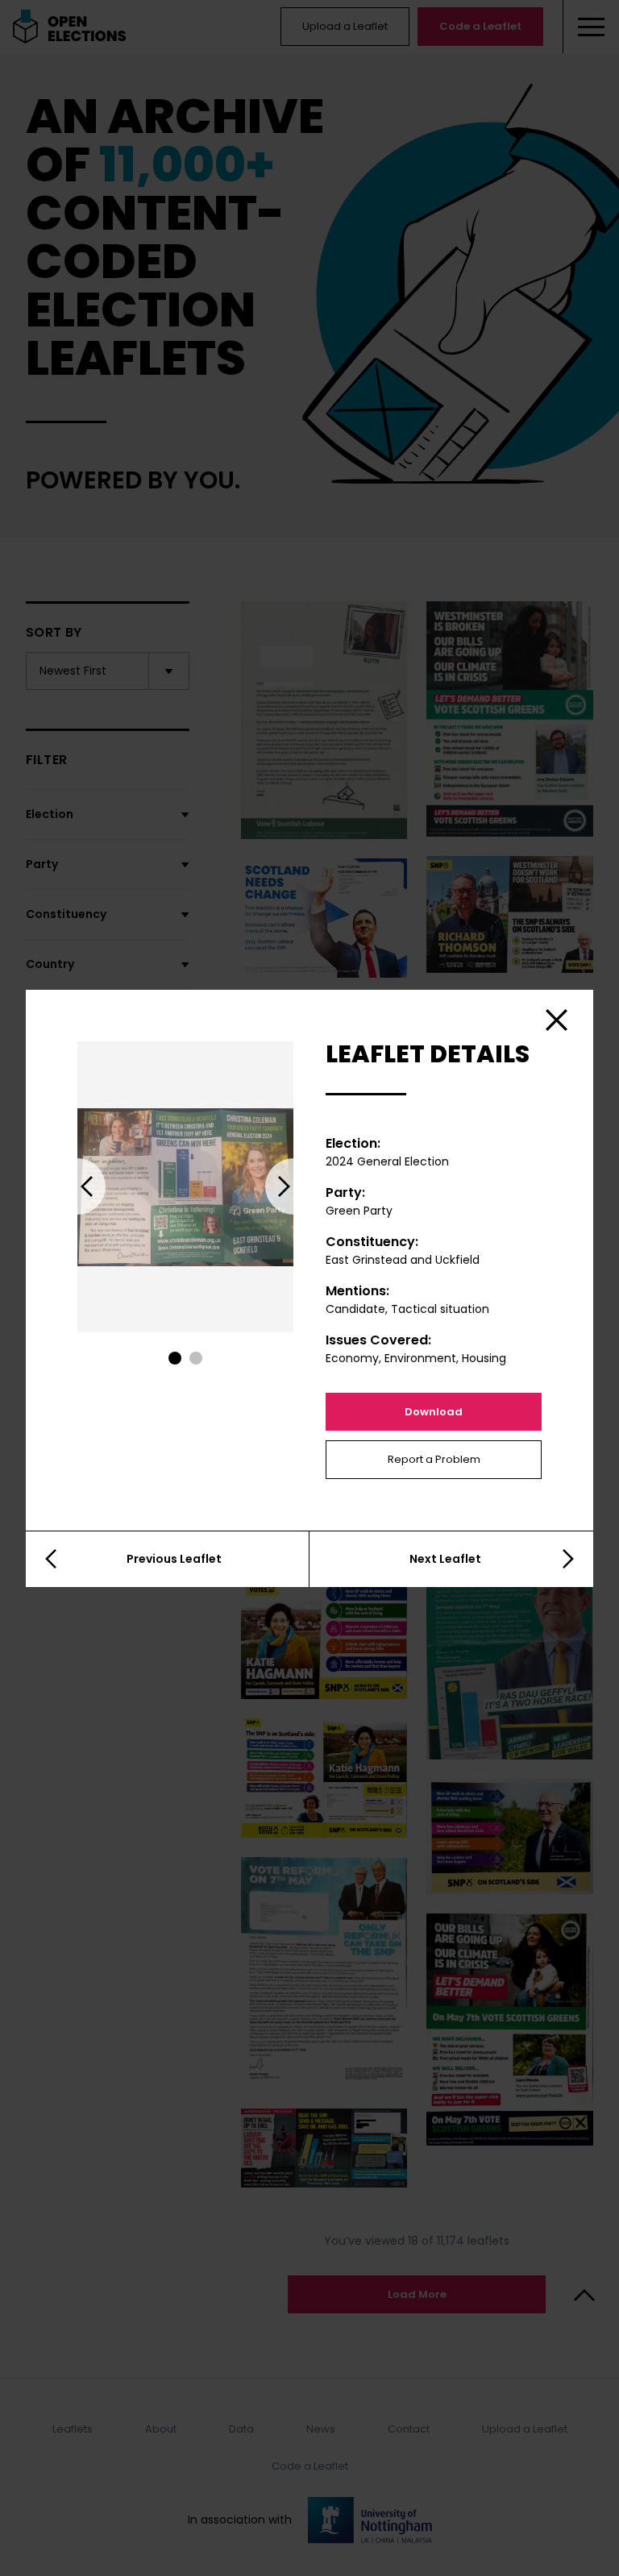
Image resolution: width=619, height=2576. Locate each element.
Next (293, 1186)
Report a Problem (434, 1459)
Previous (77, 1186)
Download (434, 1412)
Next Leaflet (445, 1559)
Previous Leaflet (174, 1559)
